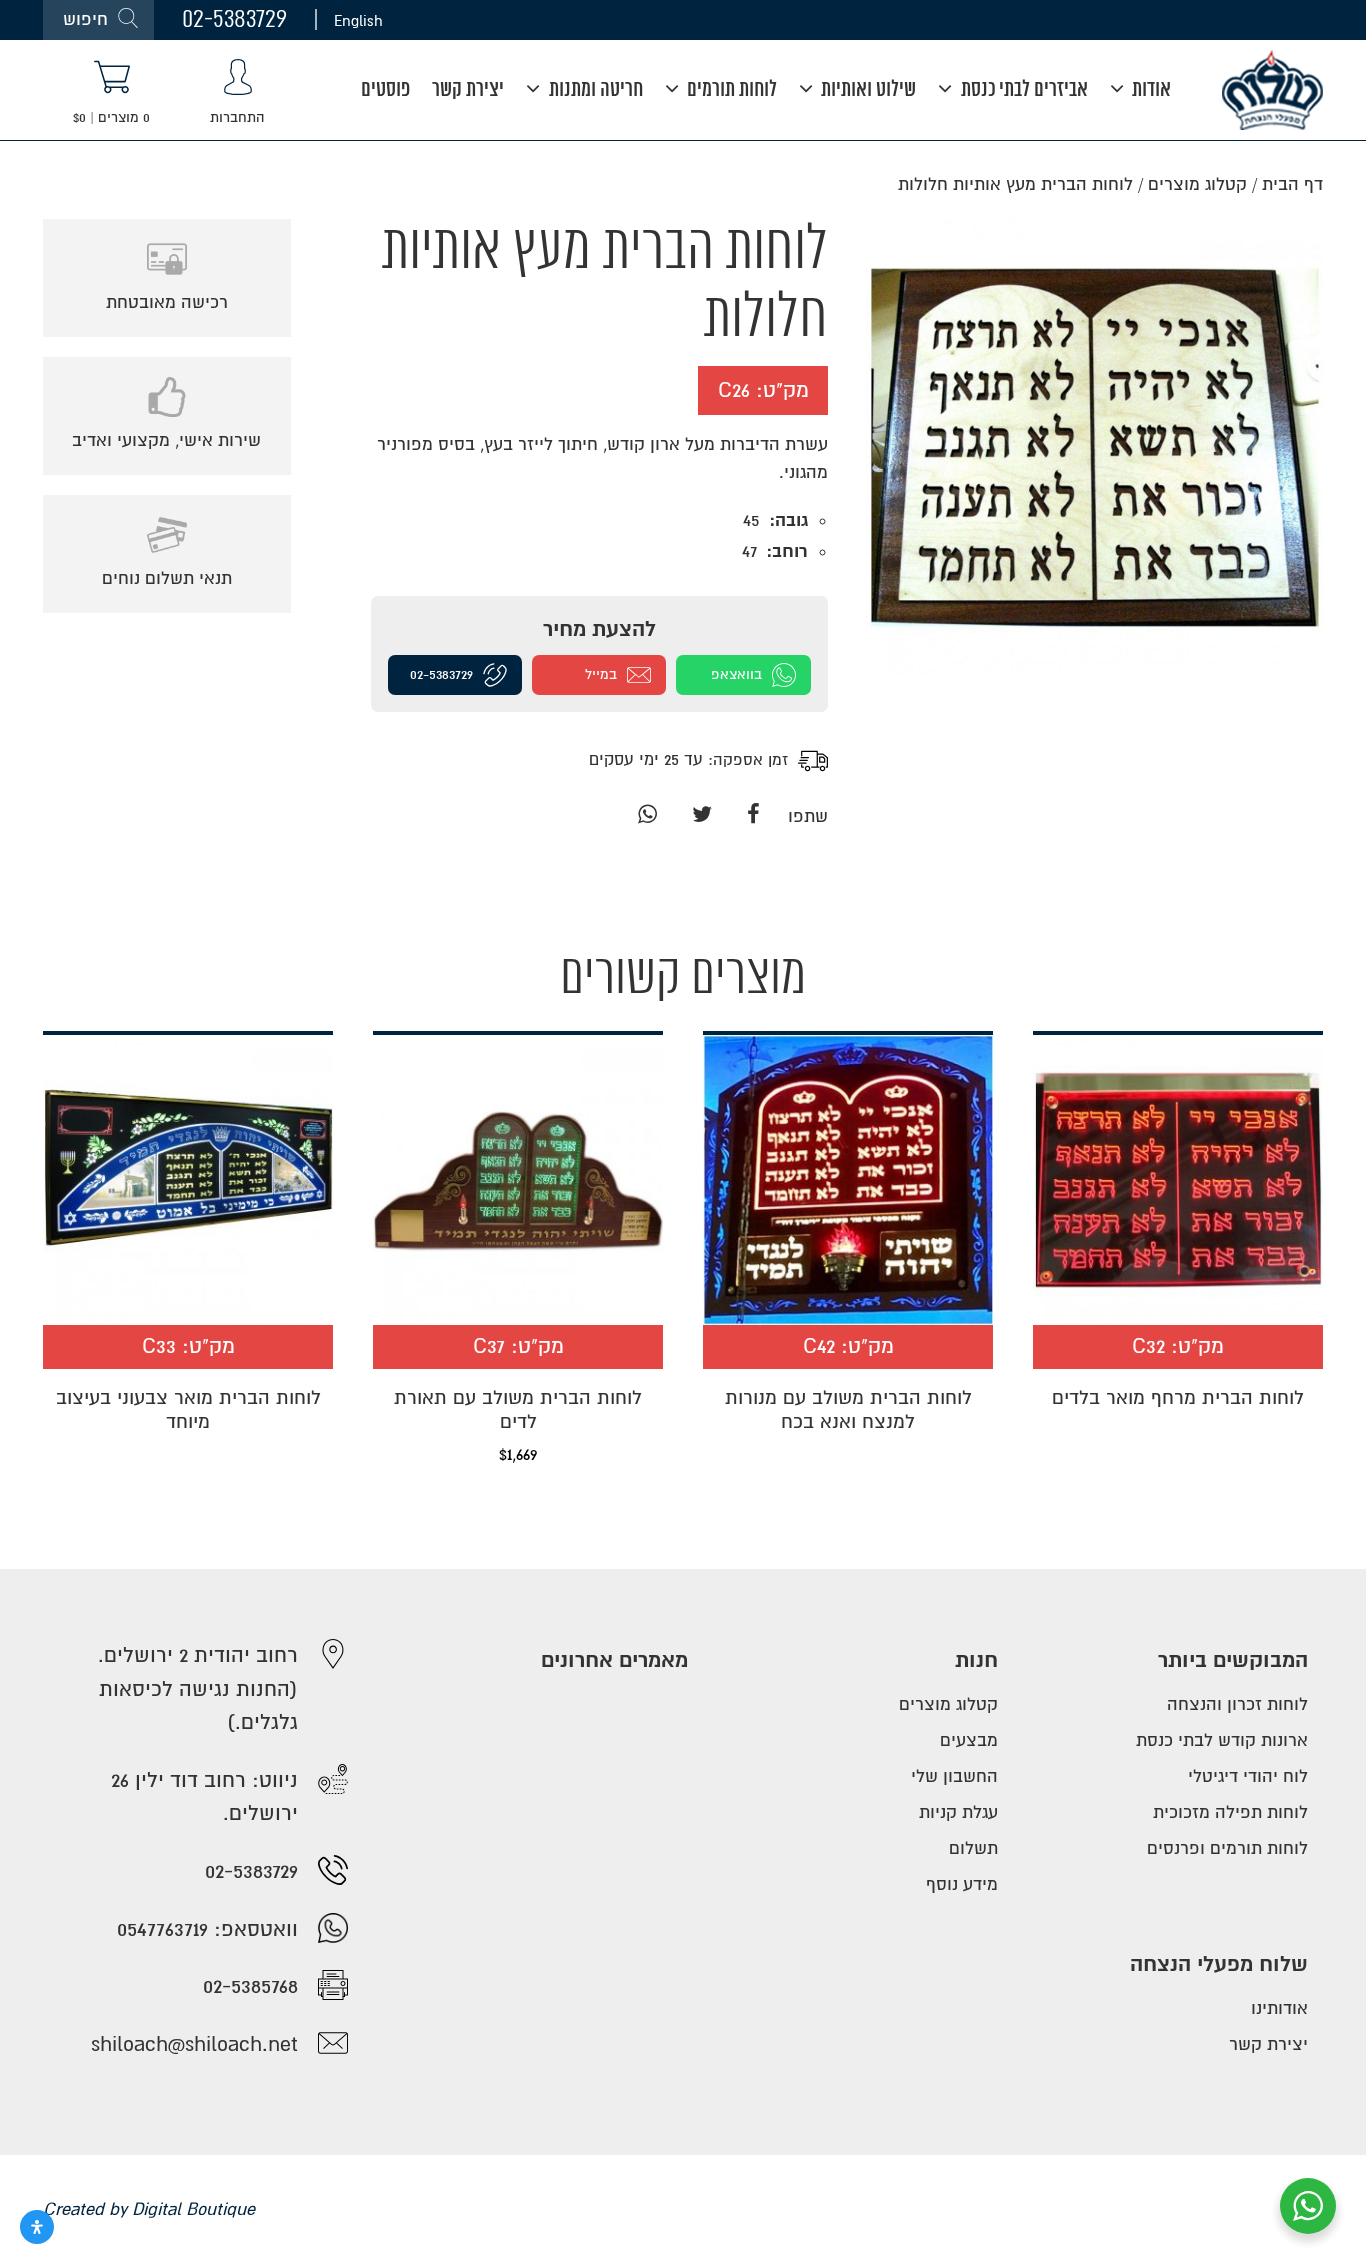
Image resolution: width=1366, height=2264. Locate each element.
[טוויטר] (701, 816)
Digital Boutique (193, 2209)
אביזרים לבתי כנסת (1022, 90)
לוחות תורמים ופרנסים (1227, 1848)
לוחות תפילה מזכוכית (1230, 1812)
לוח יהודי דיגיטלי (1248, 1776)
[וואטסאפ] (647, 816)
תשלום (973, 1848)
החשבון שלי (954, 1776)
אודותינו (1279, 2008)
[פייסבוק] (754, 816)
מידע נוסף (962, 1884)
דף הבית (1292, 184)
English (358, 20)
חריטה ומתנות (594, 90)
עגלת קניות (958, 1812)
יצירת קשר (468, 90)
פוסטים (385, 90)
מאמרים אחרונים (614, 1660)
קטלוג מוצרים (1197, 184)
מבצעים (969, 1740)
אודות (1149, 90)
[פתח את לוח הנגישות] (37, 2227)
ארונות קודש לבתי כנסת (1222, 1740)
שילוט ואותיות (866, 90)
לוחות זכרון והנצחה (1237, 1704)
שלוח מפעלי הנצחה (1219, 1964)
